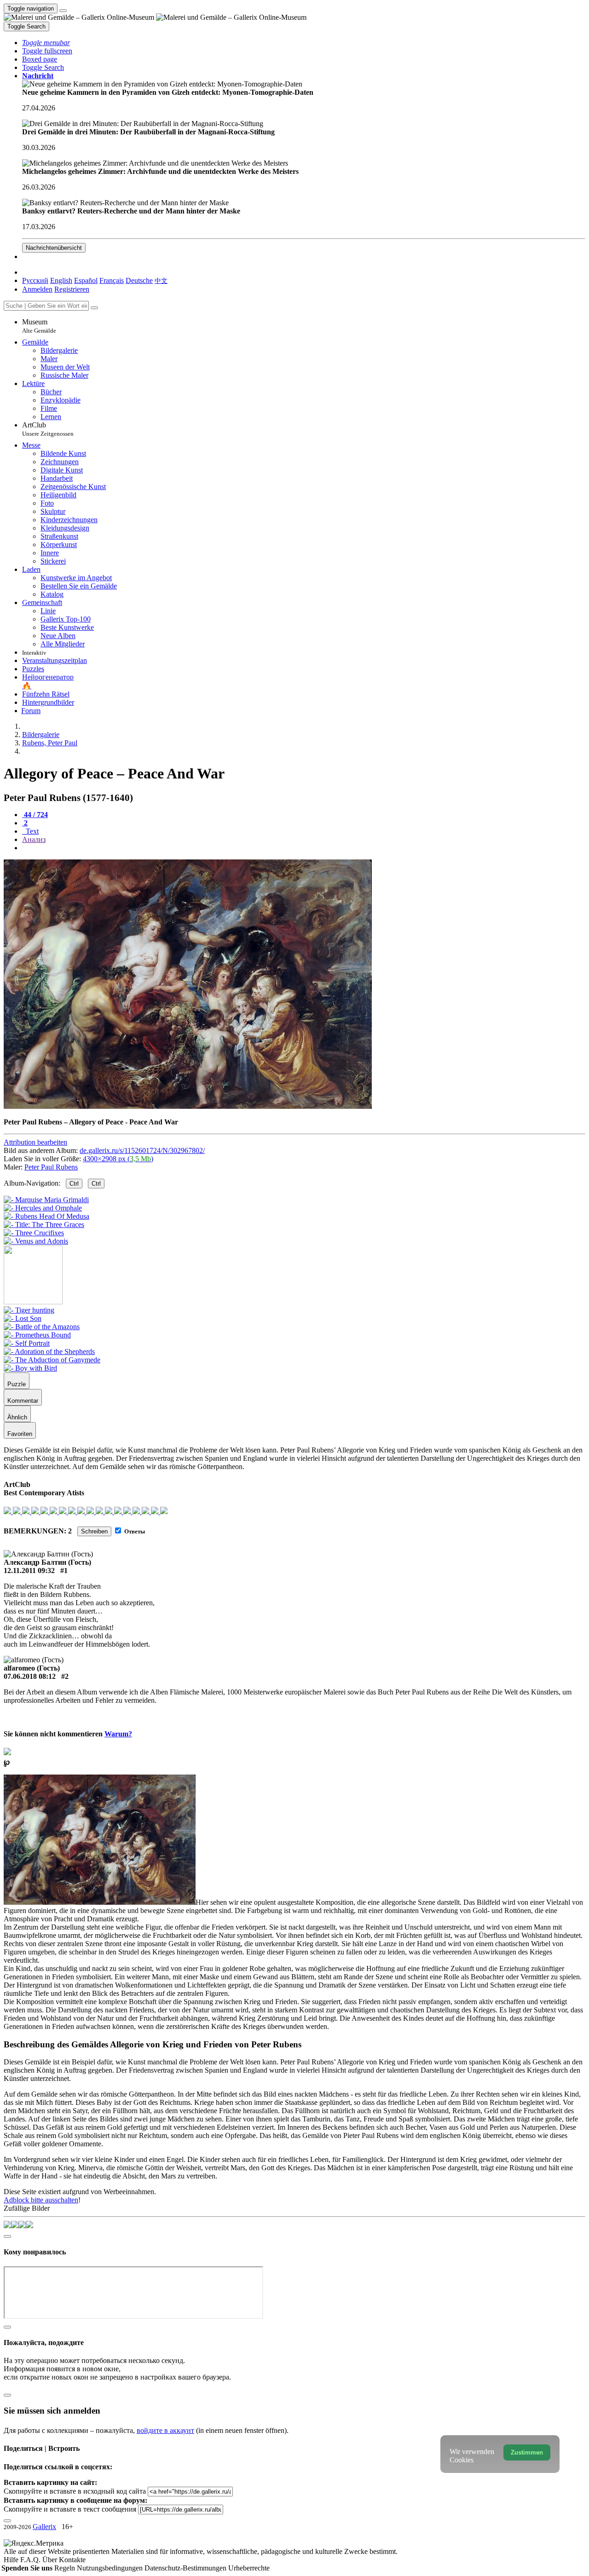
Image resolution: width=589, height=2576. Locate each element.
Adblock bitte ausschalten (41, 2200)
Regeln (66, 2568)
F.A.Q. (31, 2560)
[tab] (35, 815)
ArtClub (48, 429)
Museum (39, 326)
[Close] (94, 308)
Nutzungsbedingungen (111, 2568)
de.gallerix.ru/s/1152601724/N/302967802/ (142, 1150)
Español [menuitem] (86, 280)
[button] (46, 43)
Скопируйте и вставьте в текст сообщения (70, 2509)
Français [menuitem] (112, 280)
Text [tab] (31, 831)
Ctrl (74, 1184)
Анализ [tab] (34, 839)
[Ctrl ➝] (29, 1310)
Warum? (118, 1734)
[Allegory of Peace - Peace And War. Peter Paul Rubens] (188, 1106)
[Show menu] (63, 11)
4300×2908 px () (118, 1159)
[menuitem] (161, 280)
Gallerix (44, 2527)
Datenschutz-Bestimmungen (186, 2568)
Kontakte (72, 2560)
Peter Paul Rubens (51, 1167)
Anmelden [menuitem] (37, 289)
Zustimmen (527, 2452)
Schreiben (94, 1531)
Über (51, 2560)
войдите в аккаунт (165, 2430)
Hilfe (12, 2560)
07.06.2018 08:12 (30, 1676)
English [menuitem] (61, 280)
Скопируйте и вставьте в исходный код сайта (75, 2491)
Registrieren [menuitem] (72, 289)
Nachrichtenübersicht (54, 248)
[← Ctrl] (36, 1241)
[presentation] (304, 848)
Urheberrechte (249, 2568)
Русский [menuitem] (35, 280)
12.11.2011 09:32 (29, 1570)
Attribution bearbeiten (35, 1142)
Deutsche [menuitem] (139, 280)
